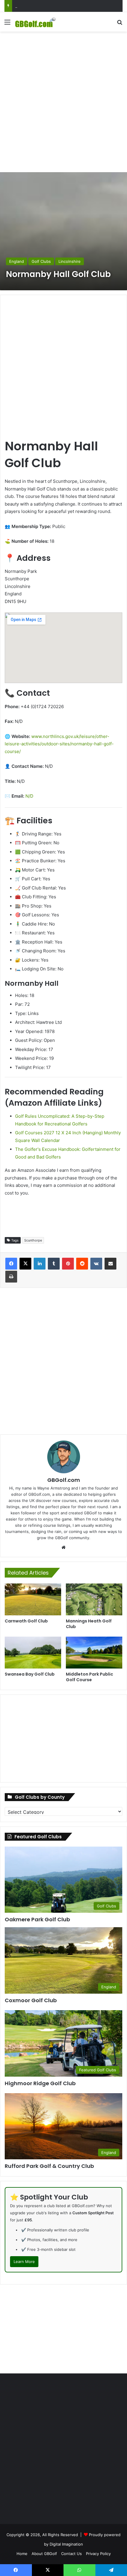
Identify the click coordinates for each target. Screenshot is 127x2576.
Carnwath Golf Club (26, 1621)
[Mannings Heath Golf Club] (94, 1599)
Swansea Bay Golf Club (30, 1674)
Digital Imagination (66, 2544)
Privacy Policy (98, 2554)
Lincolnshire (70, 261)
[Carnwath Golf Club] (33, 1599)
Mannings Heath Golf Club (89, 1624)
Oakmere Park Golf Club (37, 1919)
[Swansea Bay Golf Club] (33, 1653)
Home (22, 2554)
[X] (25, 1264)
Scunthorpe (33, 1240)
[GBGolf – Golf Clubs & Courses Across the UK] (38, 22)
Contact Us (71, 2554)
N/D (29, 796)
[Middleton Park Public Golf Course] (94, 1653)
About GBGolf (44, 2554)
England (17, 261)
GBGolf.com (64, 1480)
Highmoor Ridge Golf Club (40, 2083)
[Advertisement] (63, 101)
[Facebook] (11, 1264)
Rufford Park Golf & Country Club (49, 2166)
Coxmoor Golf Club (32, 6)
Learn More (24, 2261)
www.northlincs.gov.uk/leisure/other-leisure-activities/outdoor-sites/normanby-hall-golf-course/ (59, 744)
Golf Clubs (41, 261)
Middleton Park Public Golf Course (89, 1677)
